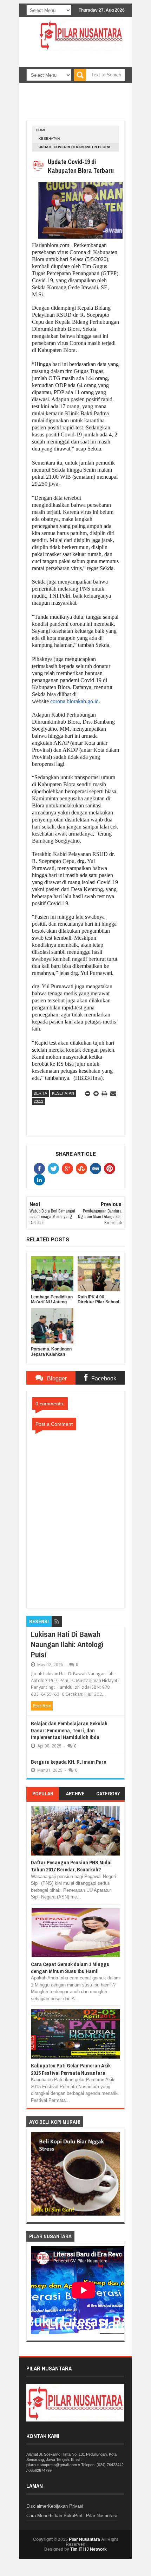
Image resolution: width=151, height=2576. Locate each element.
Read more (42, 1706)
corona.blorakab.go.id (74, 701)
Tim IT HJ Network (88, 2549)
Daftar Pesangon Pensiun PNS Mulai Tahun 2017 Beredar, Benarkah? (71, 1866)
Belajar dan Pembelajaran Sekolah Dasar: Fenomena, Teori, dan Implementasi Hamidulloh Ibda (69, 1730)
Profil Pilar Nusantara (96, 2516)
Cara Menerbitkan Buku (50, 2516)
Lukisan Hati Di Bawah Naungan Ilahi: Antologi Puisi (67, 1644)
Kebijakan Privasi (65, 2506)
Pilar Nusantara (84, 2539)
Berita (40, 1093)
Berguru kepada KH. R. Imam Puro (69, 1762)
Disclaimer (37, 2506)
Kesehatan (49, 138)
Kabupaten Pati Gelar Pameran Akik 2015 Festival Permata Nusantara (71, 2069)
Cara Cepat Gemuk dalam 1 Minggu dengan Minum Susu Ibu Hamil (70, 1968)
